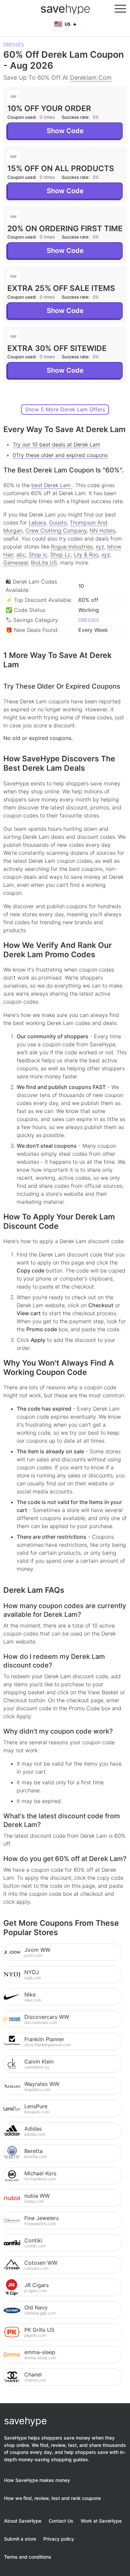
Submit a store (20, 2539)
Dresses (14, 45)
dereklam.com (91, 78)
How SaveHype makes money (37, 2480)
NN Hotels (102, 530)
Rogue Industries (72, 546)
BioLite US (44, 563)
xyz (100, 546)
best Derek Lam (52, 485)
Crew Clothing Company (56, 530)
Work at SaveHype (101, 2521)
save (65, 9)
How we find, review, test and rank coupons (52, 2498)
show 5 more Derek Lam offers (65, 409)
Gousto (58, 522)
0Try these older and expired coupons (60, 455)
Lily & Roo (86, 555)
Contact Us (61, 2521)
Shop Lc (60, 555)
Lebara (37, 522)
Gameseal (16, 563)
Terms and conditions (28, 2557)
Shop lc (38, 555)
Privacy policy (59, 2539)
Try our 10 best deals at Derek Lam (56, 444)
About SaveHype (23, 2521)
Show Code (65, 131)
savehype (25, 2421)
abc (21, 555)
